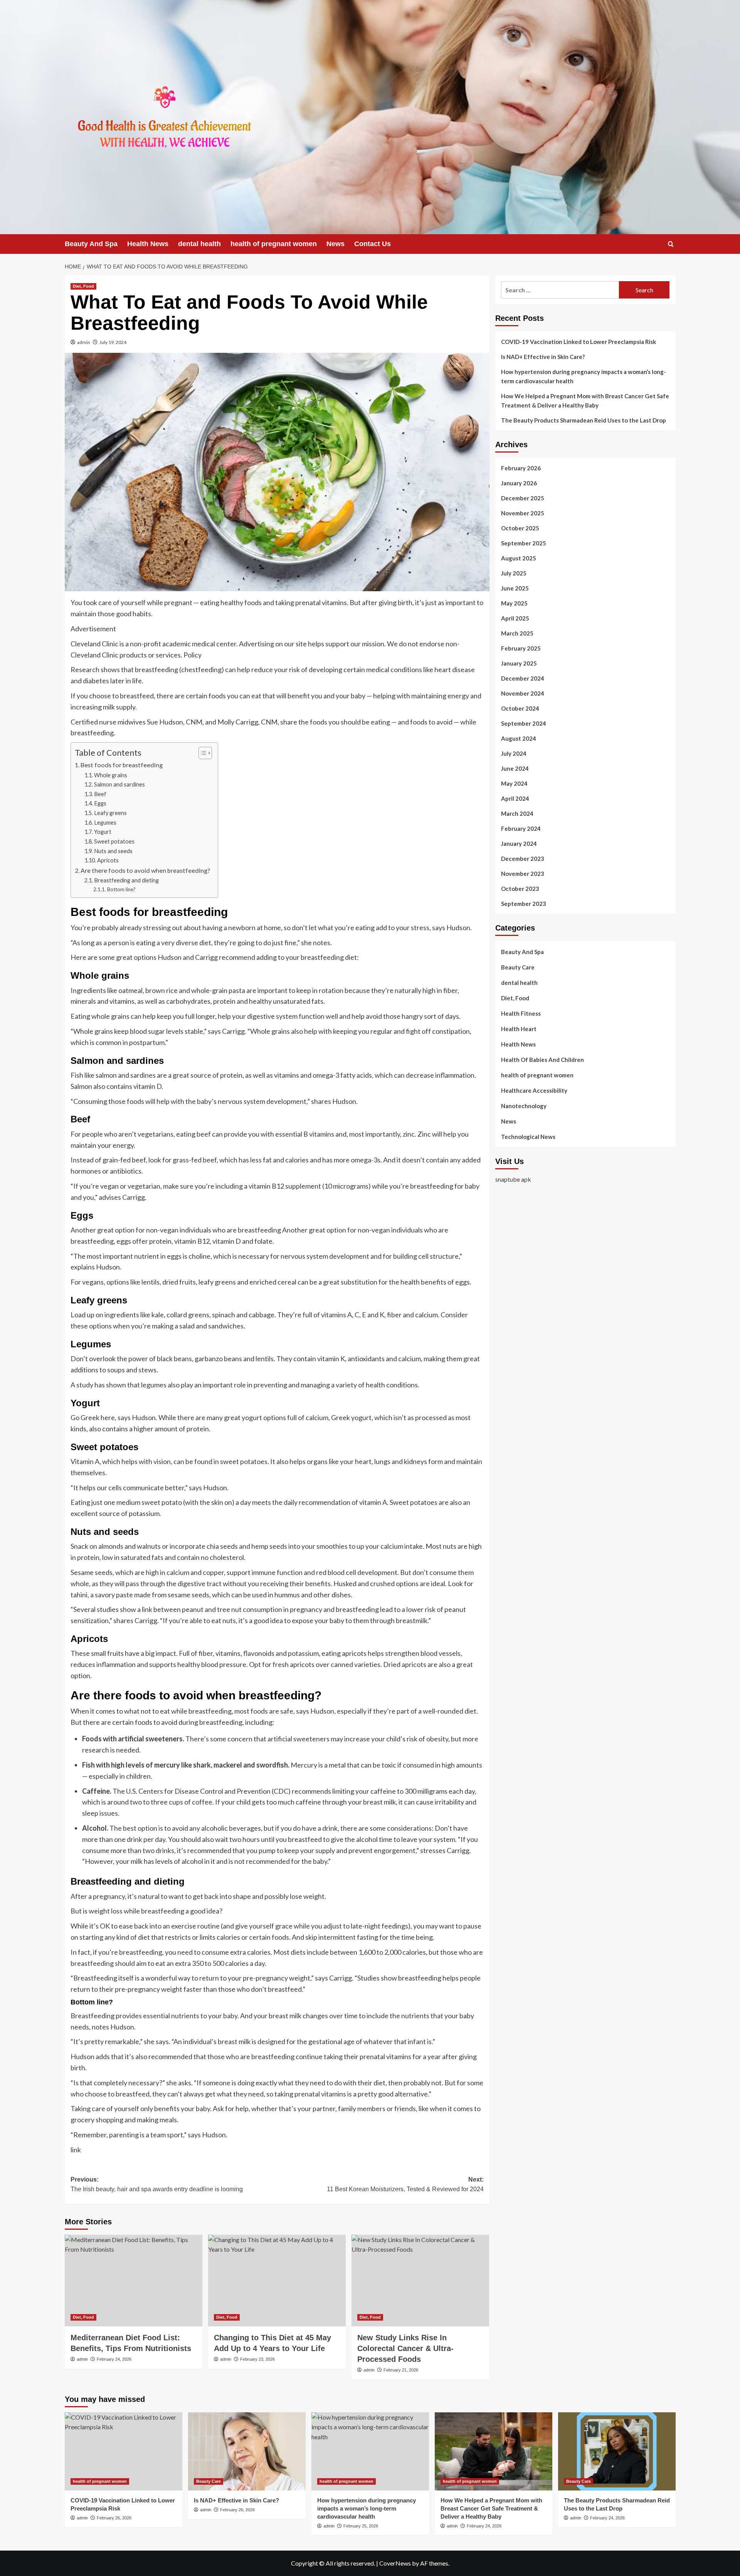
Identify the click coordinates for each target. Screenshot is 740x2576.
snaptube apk (513, 1179)
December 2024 (523, 678)
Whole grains (111, 775)
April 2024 (515, 798)
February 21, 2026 (401, 2370)
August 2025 (519, 558)
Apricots (108, 860)
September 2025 (524, 543)
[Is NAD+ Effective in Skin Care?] (247, 2451)
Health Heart (519, 1029)
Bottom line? (121, 889)
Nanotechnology (524, 1106)
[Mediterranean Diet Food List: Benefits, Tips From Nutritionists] (134, 2281)
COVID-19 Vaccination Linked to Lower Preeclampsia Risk (579, 342)
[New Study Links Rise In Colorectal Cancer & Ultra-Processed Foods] (420, 2281)
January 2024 (519, 844)
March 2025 (517, 633)
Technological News (528, 1137)
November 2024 (523, 693)
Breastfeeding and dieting (126, 880)
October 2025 (520, 528)
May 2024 (514, 783)
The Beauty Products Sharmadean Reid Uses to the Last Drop (584, 420)
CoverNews (395, 2563)
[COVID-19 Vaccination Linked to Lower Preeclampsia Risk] (124, 2451)
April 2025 (515, 618)
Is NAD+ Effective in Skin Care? (543, 357)
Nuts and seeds (113, 851)
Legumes (105, 823)
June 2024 (515, 768)
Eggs (100, 803)
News (336, 244)
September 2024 (524, 723)
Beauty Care (518, 967)
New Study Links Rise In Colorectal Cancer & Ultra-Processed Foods (405, 2348)
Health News (148, 244)
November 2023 (523, 874)
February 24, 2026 (114, 2359)
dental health (199, 244)
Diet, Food (83, 286)
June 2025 (515, 588)
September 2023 (524, 904)
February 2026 (521, 468)
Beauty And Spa (91, 244)
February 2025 (521, 648)
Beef (100, 794)
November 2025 (523, 513)
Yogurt (103, 832)
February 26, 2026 (114, 2518)
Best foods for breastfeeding (122, 765)
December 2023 (523, 859)
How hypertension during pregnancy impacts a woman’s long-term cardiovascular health (584, 376)
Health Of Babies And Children (542, 1060)
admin (84, 342)
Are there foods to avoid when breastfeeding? (145, 870)
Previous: (157, 2184)
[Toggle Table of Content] (201, 753)
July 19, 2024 (113, 342)
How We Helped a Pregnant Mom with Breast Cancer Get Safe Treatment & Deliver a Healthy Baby (585, 401)
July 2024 (514, 753)
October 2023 (520, 889)
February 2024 (521, 828)
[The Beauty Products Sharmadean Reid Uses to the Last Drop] (617, 2451)
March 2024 (517, 813)
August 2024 (519, 738)
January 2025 (519, 663)
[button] (671, 244)
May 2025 (514, 603)
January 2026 (519, 483)
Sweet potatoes (114, 841)
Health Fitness (521, 1013)
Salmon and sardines (119, 784)
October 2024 (520, 708)
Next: (405, 2184)
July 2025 (514, 573)
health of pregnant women (274, 244)
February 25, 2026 (361, 2526)
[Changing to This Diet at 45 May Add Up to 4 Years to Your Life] (277, 2281)
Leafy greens (110, 813)
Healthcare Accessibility (534, 1090)
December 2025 (523, 498)
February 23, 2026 (257, 2359)
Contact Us (373, 244)
